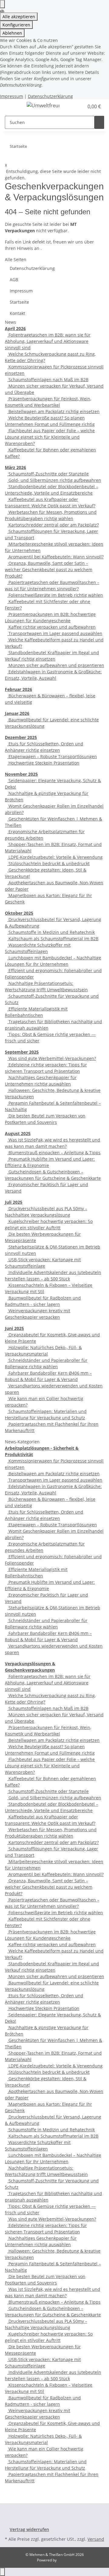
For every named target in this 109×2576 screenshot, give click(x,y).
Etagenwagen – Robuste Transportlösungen (52, 756)
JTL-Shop (65, 2560)
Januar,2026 (17, 713)
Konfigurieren (16, 25)
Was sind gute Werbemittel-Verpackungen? (52, 1058)
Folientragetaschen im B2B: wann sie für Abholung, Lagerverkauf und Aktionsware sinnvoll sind (48, 341)
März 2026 (15, 467)
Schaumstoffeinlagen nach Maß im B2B (48, 380)
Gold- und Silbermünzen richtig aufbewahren (54, 480)
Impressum (12, 96)
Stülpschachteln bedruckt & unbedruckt (48, 863)
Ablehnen (12, 33)
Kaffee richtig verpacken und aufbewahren (51, 627)
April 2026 (15, 328)
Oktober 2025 (19, 913)
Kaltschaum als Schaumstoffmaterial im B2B (53, 939)
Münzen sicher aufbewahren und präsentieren (56, 665)
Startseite (19, 302)
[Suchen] (99, 122)
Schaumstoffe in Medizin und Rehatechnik (51, 932)
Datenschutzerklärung (50, 96)
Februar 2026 (18, 689)
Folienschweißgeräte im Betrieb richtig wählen (55, 595)
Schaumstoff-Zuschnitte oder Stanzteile (48, 474)
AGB (14, 280)
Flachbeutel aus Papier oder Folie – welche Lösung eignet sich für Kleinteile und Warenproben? (50, 437)
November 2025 (21, 774)
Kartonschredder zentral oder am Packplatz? (53, 525)
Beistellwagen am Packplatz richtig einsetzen (53, 411)
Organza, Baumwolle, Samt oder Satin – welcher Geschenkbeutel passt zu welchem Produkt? (49, 570)
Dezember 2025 (21, 737)
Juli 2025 (14, 1202)
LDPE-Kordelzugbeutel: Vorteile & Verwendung (55, 857)
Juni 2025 (14, 1328)
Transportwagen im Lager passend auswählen (55, 633)
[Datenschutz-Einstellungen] (2, 4)
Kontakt (17, 313)
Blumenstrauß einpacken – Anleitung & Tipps (54, 1153)
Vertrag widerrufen (29, 2529)
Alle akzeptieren (19, 17)
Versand (96, 2539)
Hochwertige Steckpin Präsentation (43, 763)
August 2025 (18, 1133)
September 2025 (22, 1052)
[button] (79, 106)
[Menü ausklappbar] (12, 106)
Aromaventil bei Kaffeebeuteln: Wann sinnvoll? (55, 557)
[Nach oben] (2, 2572)
